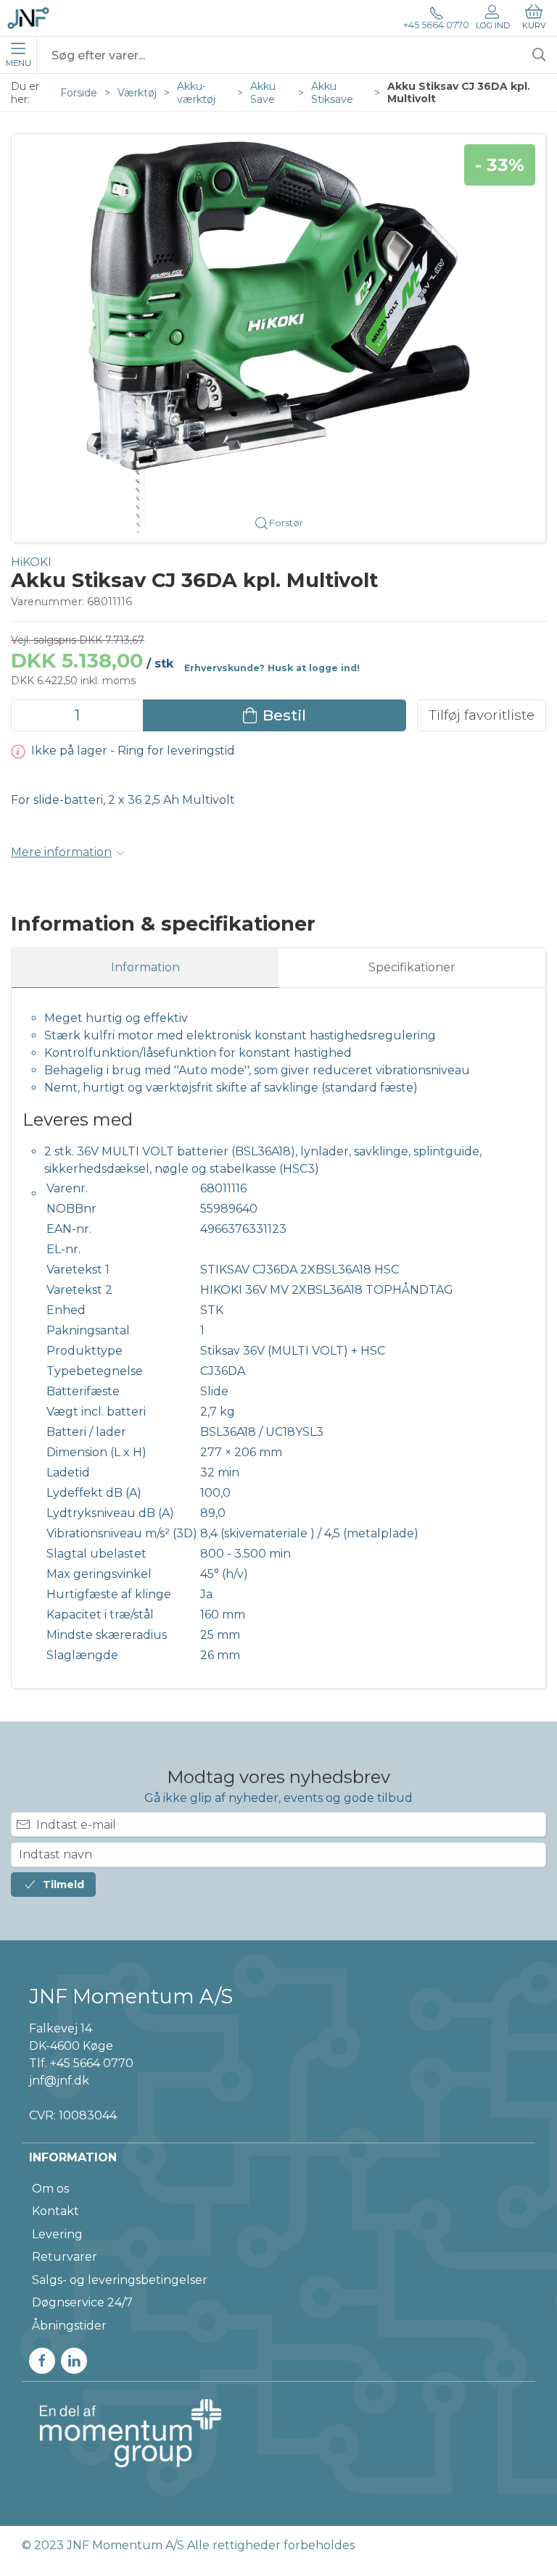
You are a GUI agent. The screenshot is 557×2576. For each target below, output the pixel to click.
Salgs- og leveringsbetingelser (120, 2280)
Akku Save (263, 93)
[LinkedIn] (74, 2361)
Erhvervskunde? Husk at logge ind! (272, 668)
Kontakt (55, 2211)
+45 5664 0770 (436, 25)
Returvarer (65, 2257)
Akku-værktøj (196, 93)
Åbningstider (69, 2326)
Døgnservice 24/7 (82, 2302)
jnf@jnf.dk (59, 2081)
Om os (50, 2189)
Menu (18, 63)
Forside (79, 93)
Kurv (534, 25)
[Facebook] (42, 2361)
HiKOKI (31, 562)
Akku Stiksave (332, 93)
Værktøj (137, 93)
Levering (57, 2234)
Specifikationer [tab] (412, 967)
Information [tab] (145, 967)
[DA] (28, 18)
